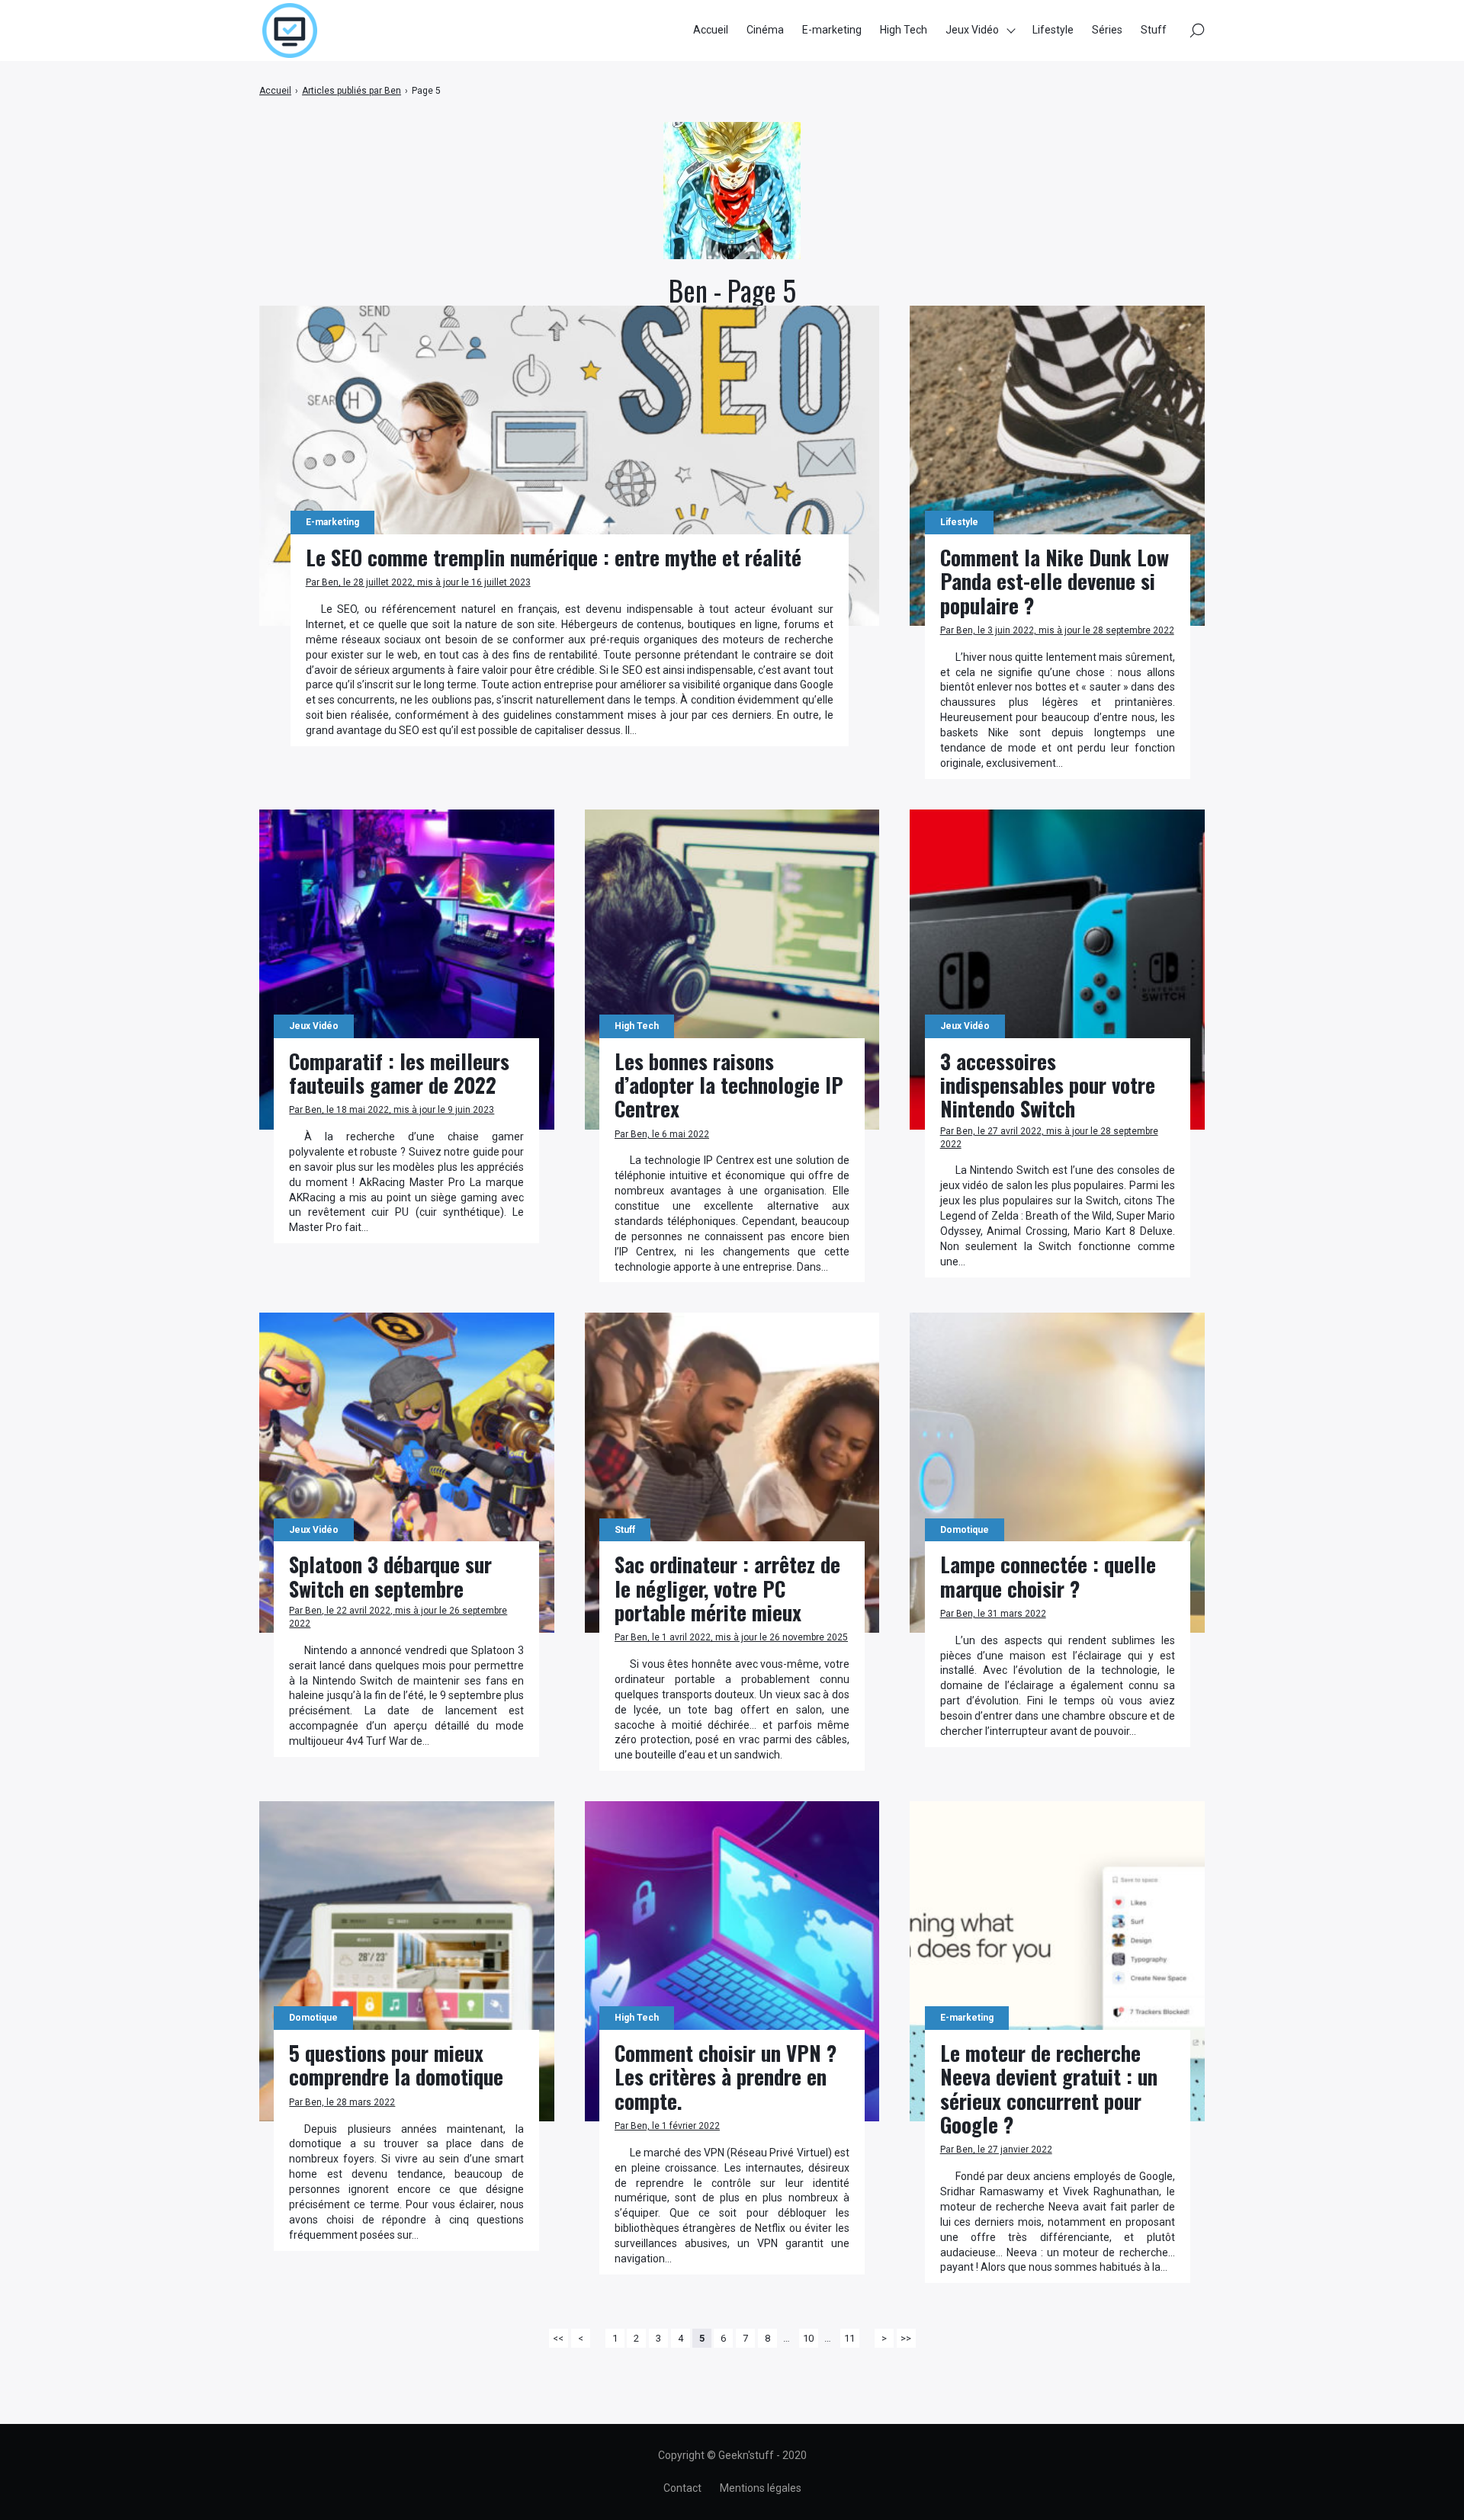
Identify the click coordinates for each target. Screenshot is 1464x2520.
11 (849, 2338)
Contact (682, 2488)
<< (558, 2338)
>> (906, 2338)
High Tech (904, 30)
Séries (1107, 30)
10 (808, 2338)
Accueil (711, 30)
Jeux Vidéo (972, 30)
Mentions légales (761, 2488)
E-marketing (832, 30)
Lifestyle (1053, 30)
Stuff (1154, 30)
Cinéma (765, 30)
